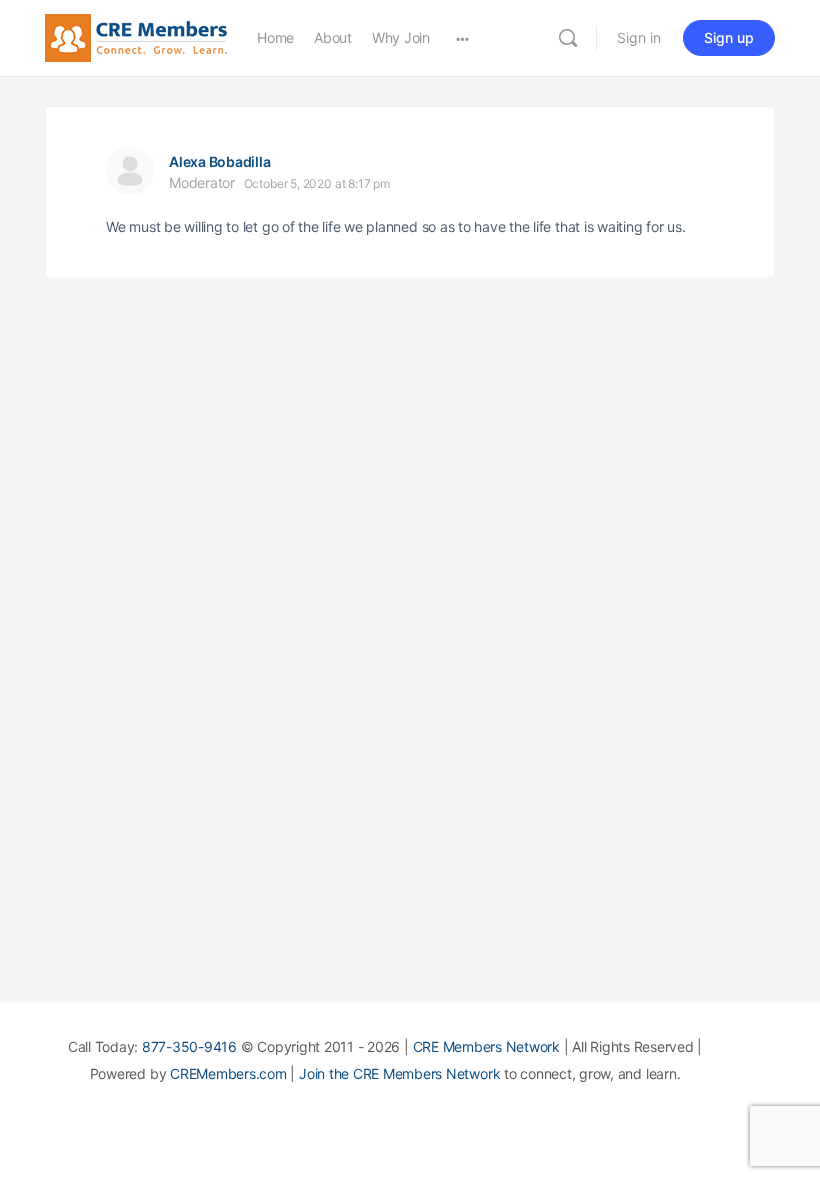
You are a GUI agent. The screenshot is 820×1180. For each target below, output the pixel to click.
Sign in (639, 37)
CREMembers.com (228, 1073)
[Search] (568, 38)
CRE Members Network (486, 1046)
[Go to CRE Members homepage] (136, 36)
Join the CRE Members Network (399, 1073)
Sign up (729, 37)
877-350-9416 (189, 1046)
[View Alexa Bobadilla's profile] (130, 171)
